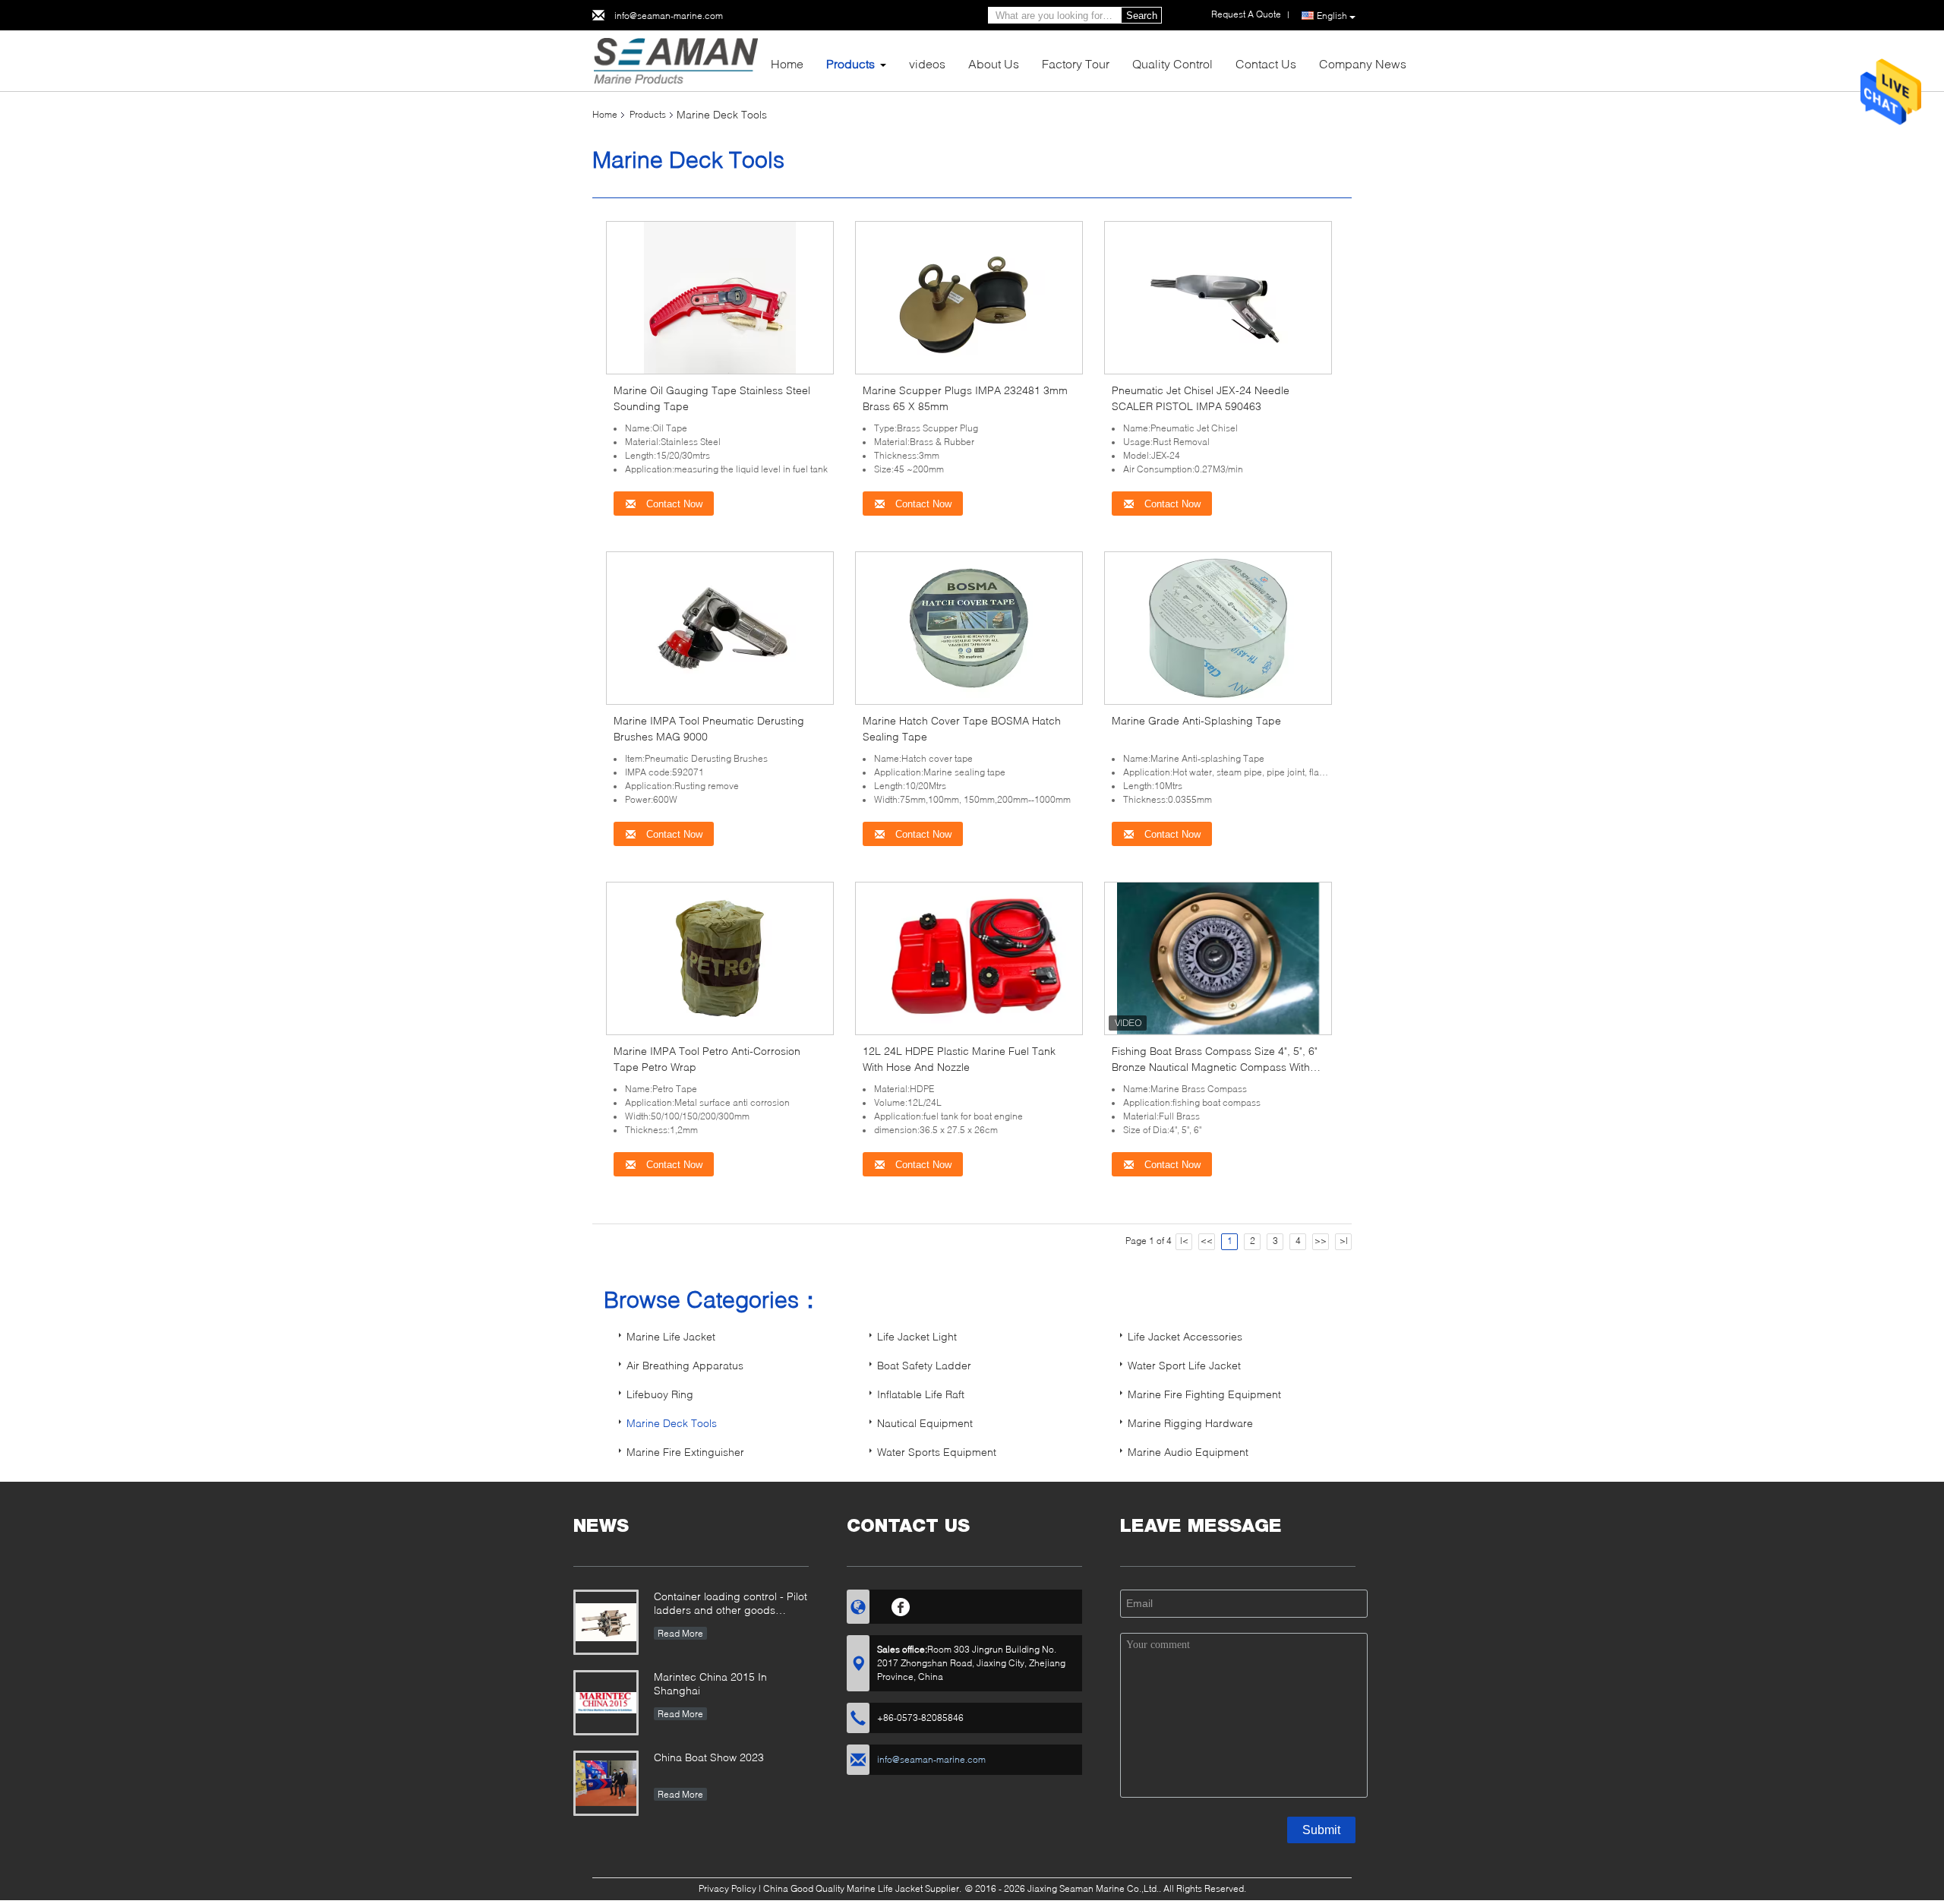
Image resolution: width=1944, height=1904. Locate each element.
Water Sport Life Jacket (1184, 1365)
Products (850, 63)
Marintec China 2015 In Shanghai (710, 1683)
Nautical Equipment (925, 1423)
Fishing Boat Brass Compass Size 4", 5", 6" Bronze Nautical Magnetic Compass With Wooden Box (1215, 1067)
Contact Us (1266, 63)
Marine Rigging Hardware (1190, 1423)
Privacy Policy (727, 1888)
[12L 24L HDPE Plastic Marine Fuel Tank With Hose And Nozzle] (969, 957)
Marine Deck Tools (672, 1423)
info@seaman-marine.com (669, 16)
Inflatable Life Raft (921, 1394)
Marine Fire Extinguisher (685, 1452)
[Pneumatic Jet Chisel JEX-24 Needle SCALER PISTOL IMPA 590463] (1218, 297)
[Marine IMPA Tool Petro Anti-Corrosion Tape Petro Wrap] (720, 957)
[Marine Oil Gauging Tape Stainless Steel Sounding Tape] (720, 297)
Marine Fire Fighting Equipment (1204, 1394)
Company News (1363, 63)
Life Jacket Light (917, 1336)
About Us (994, 63)
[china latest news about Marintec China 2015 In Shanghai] (606, 1703)
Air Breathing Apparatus (685, 1365)
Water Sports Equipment (937, 1452)
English (1332, 16)
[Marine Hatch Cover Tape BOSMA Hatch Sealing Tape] (969, 627)
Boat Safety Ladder (924, 1365)
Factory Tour (1076, 63)
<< (1207, 1241)
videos (927, 63)
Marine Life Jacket (671, 1336)
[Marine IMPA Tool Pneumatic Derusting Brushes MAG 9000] (720, 627)
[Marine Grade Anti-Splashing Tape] (1218, 627)
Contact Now (673, 504)
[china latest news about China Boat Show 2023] (606, 1783)
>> (1321, 1241)
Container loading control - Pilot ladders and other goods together (731, 1604)
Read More (680, 1633)
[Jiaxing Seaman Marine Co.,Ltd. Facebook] (901, 1605)
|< (1184, 1241)
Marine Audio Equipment (1188, 1452)
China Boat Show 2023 (709, 1757)
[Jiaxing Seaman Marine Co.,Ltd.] (675, 60)
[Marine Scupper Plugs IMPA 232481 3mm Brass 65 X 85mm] (969, 297)
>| (1344, 1241)
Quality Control (1172, 63)
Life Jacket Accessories (1185, 1336)
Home (787, 63)
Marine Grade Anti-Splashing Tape (1196, 720)
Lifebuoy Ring (660, 1394)
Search (1142, 16)
